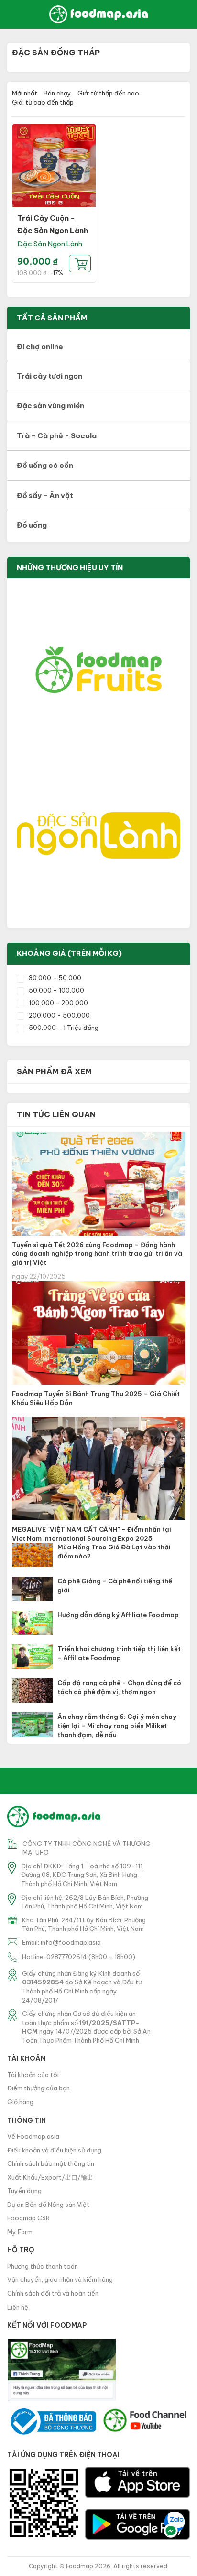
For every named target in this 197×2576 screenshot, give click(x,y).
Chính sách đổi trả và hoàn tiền (53, 2293)
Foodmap (80, 2566)
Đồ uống (32, 525)
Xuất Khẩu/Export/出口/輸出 (50, 2177)
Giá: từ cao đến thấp (43, 102)
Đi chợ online (40, 346)
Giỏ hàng (20, 2102)
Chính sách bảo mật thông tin (51, 2163)
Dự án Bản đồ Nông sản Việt (48, 2205)
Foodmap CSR (28, 2218)
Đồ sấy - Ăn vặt (45, 495)
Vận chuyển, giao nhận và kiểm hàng (60, 2279)
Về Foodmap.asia (33, 2136)
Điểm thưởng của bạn (38, 2088)
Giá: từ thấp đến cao (108, 93)
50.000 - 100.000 (56, 990)
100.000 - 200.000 (58, 1003)
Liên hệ (18, 2307)
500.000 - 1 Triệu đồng (64, 1028)
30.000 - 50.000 (55, 978)
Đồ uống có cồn (45, 465)
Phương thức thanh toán (43, 2266)
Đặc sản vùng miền (50, 406)
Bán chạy (57, 93)
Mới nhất (25, 93)
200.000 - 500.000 (59, 1015)
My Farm (20, 2232)
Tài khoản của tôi (33, 2075)
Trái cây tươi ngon (49, 376)
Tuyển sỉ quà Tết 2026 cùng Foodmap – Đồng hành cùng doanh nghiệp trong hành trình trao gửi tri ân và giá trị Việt (97, 1254)
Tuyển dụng (24, 2191)
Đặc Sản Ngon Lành (50, 244)
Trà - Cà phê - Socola (57, 436)
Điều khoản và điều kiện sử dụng (54, 2150)
